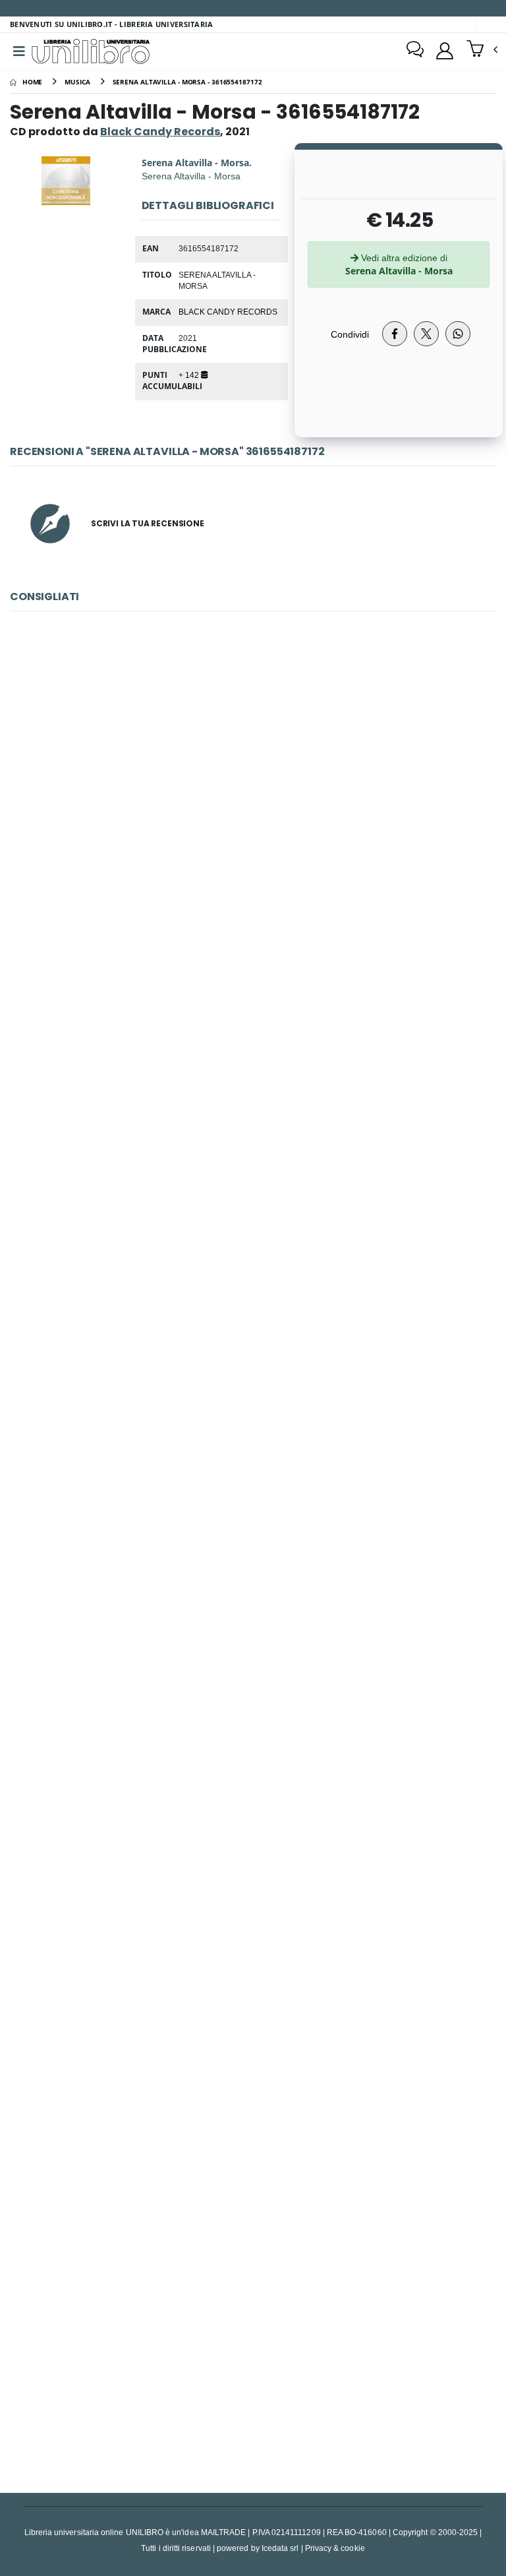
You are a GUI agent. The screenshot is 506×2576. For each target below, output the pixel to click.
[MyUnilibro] (445, 51)
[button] (482, 50)
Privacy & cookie (335, 2548)
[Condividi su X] (426, 334)
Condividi (350, 334)
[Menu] (19, 51)
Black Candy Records (228, 311)
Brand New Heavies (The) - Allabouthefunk (253, 2338)
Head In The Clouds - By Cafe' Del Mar (253, 2031)
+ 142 (190, 375)
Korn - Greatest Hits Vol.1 (253, 1110)
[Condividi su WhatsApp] (458, 334)
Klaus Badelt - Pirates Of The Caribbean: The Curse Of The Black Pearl (253, 1417)
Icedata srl (280, 2548)
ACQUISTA (259, 897)
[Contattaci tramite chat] (415, 51)
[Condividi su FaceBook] (395, 334)
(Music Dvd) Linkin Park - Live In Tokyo (253, 1724)
